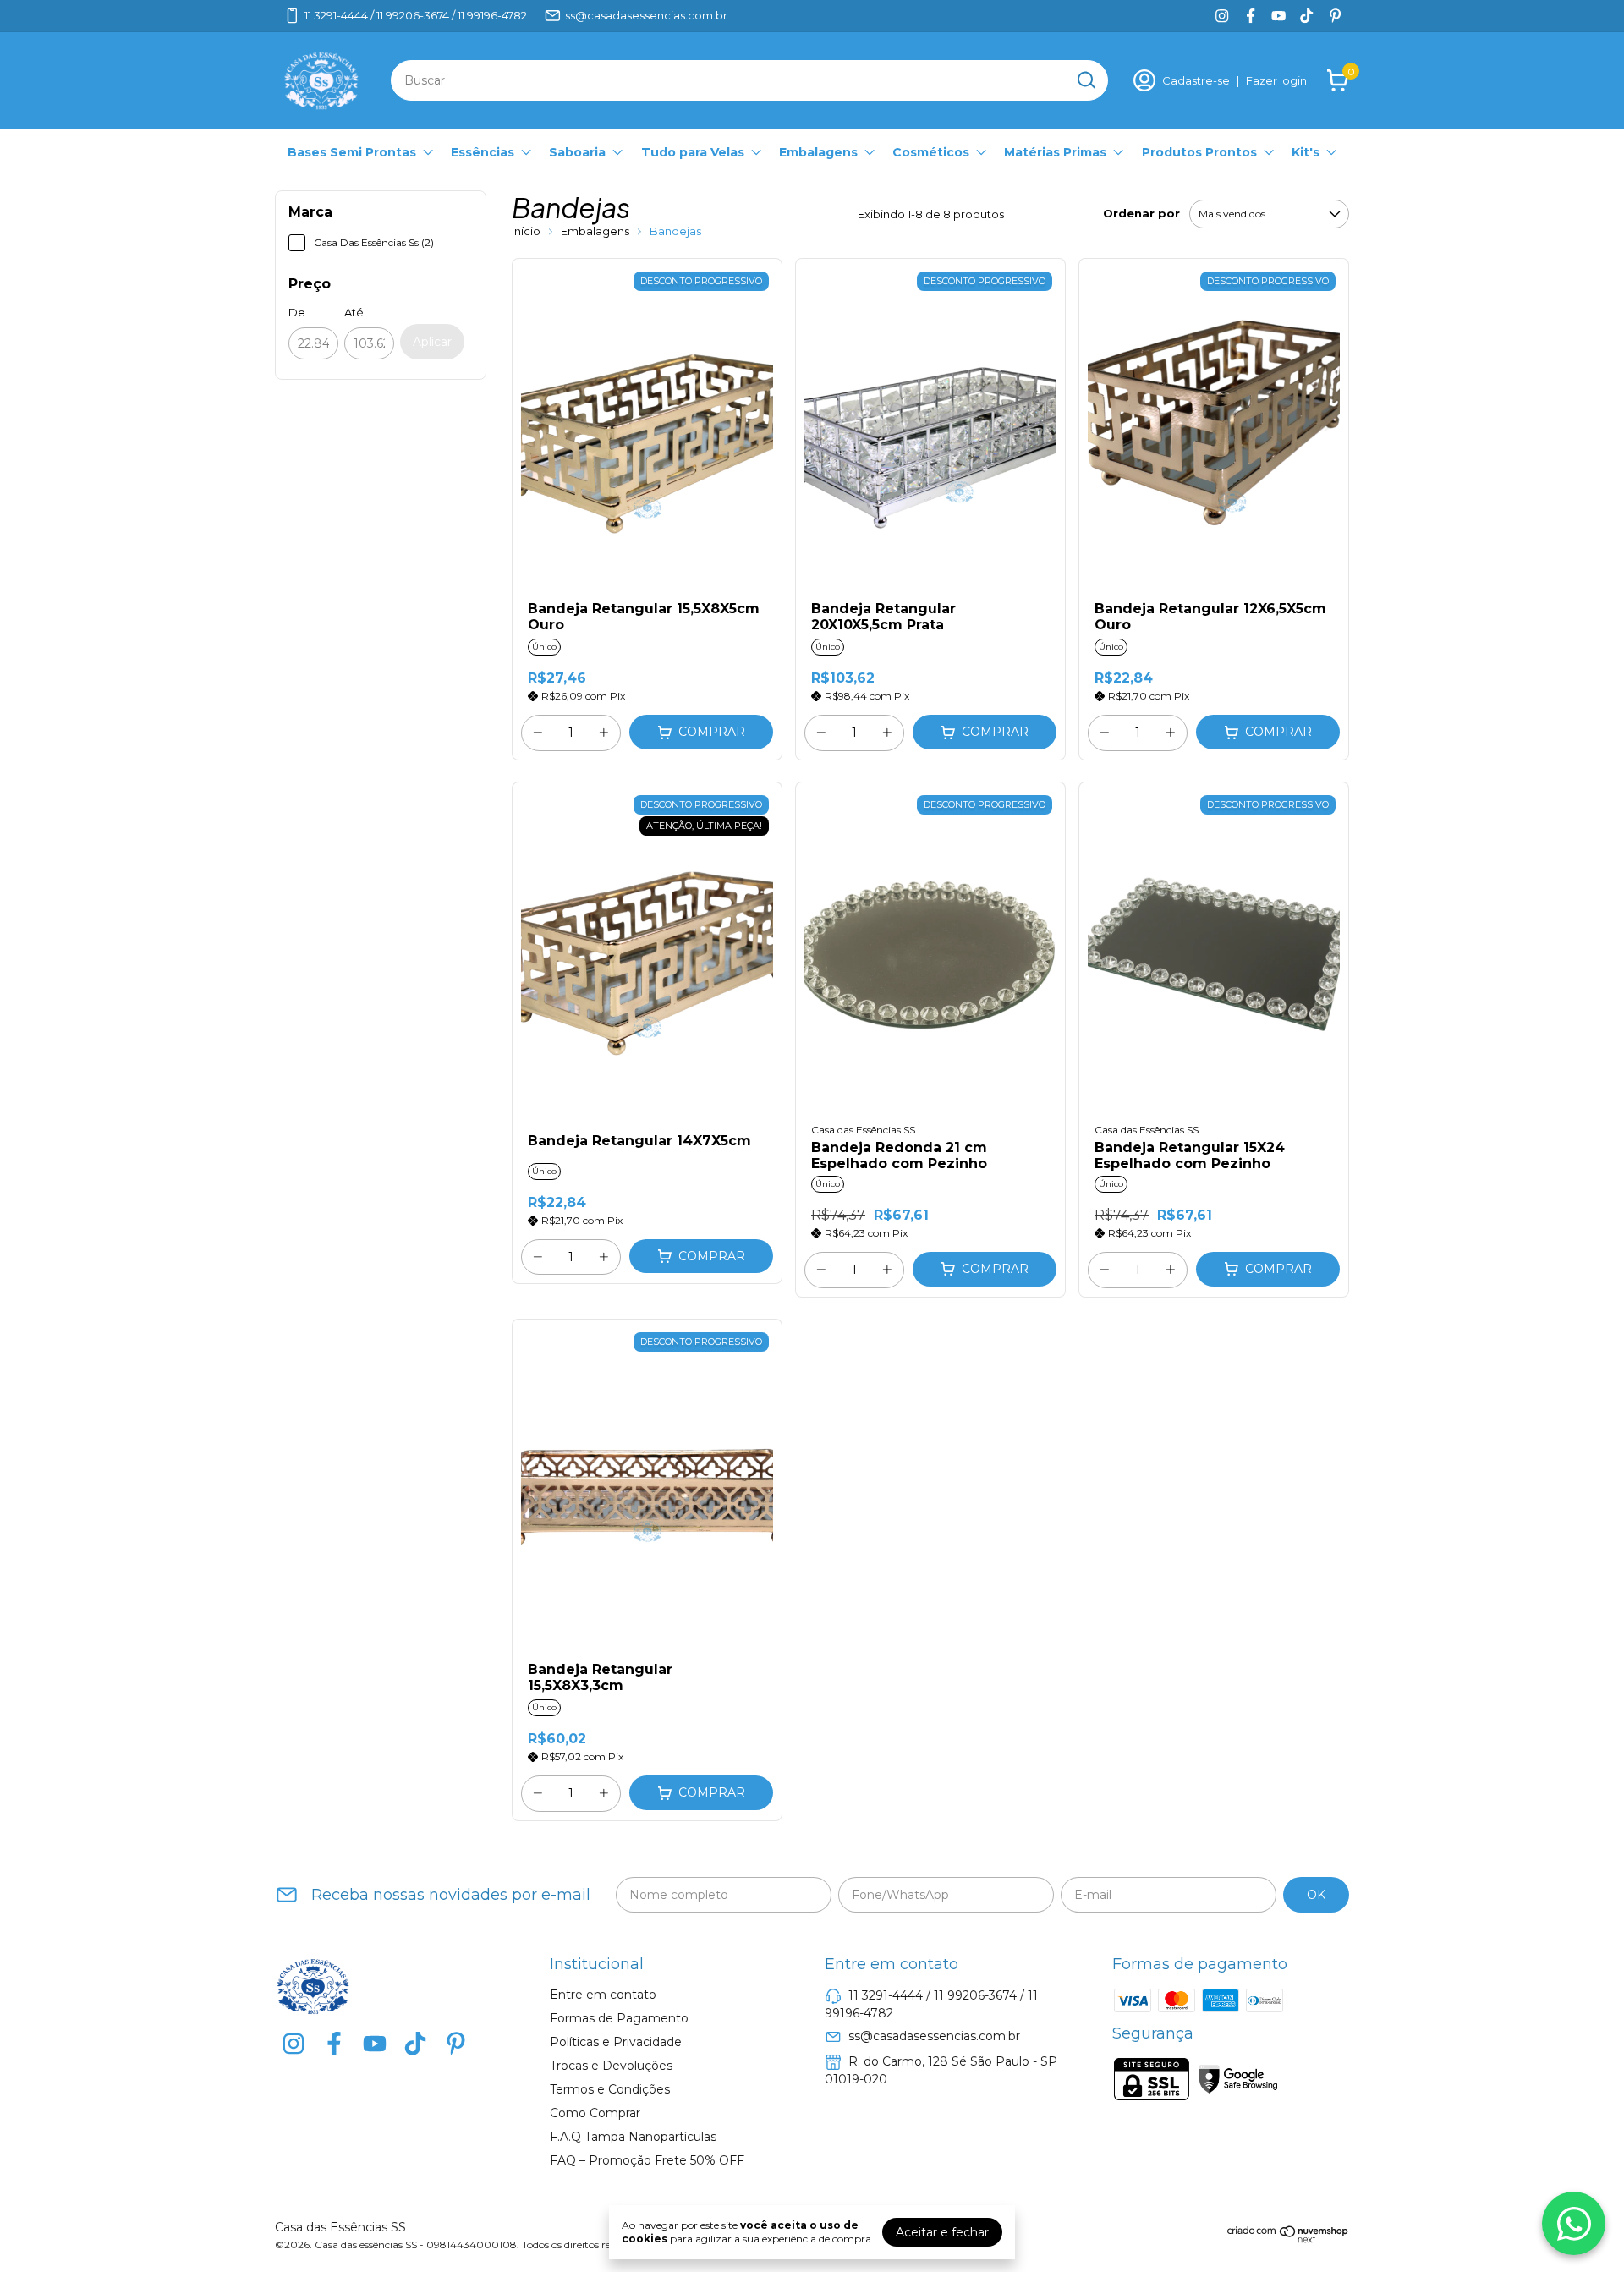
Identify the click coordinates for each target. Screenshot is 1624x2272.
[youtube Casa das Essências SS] (1278, 16)
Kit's (1306, 152)
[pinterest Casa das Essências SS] (1335, 16)
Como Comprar (595, 2113)
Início (526, 231)
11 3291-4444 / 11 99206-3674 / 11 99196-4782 (416, 15)
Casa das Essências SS (863, 1130)
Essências (483, 152)
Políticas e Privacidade (616, 2042)
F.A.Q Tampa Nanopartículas (633, 2137)
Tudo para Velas (693, 152)
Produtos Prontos (1199, 152)
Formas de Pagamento (619, 2018)
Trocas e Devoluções (611, 2066)
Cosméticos (931, 152)
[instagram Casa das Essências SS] (1222, 16)
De (297, 312)
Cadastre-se (1196, 80)
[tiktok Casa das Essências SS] (1306, 16)
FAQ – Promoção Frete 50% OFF (647, 2160)
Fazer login (1276, 80)
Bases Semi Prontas (352, 152)
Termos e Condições (610, 2089)
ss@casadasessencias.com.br (646, 15)
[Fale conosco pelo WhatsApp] (1574, 2223)
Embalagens (818, 152)
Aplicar (432, 342)
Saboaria (577, 152)
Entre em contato (603, 1995)
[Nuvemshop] (1288, 2239)
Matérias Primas (1055, 152)
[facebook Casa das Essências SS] (1251, 16)
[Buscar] (1085, 80)
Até (354, 312)
